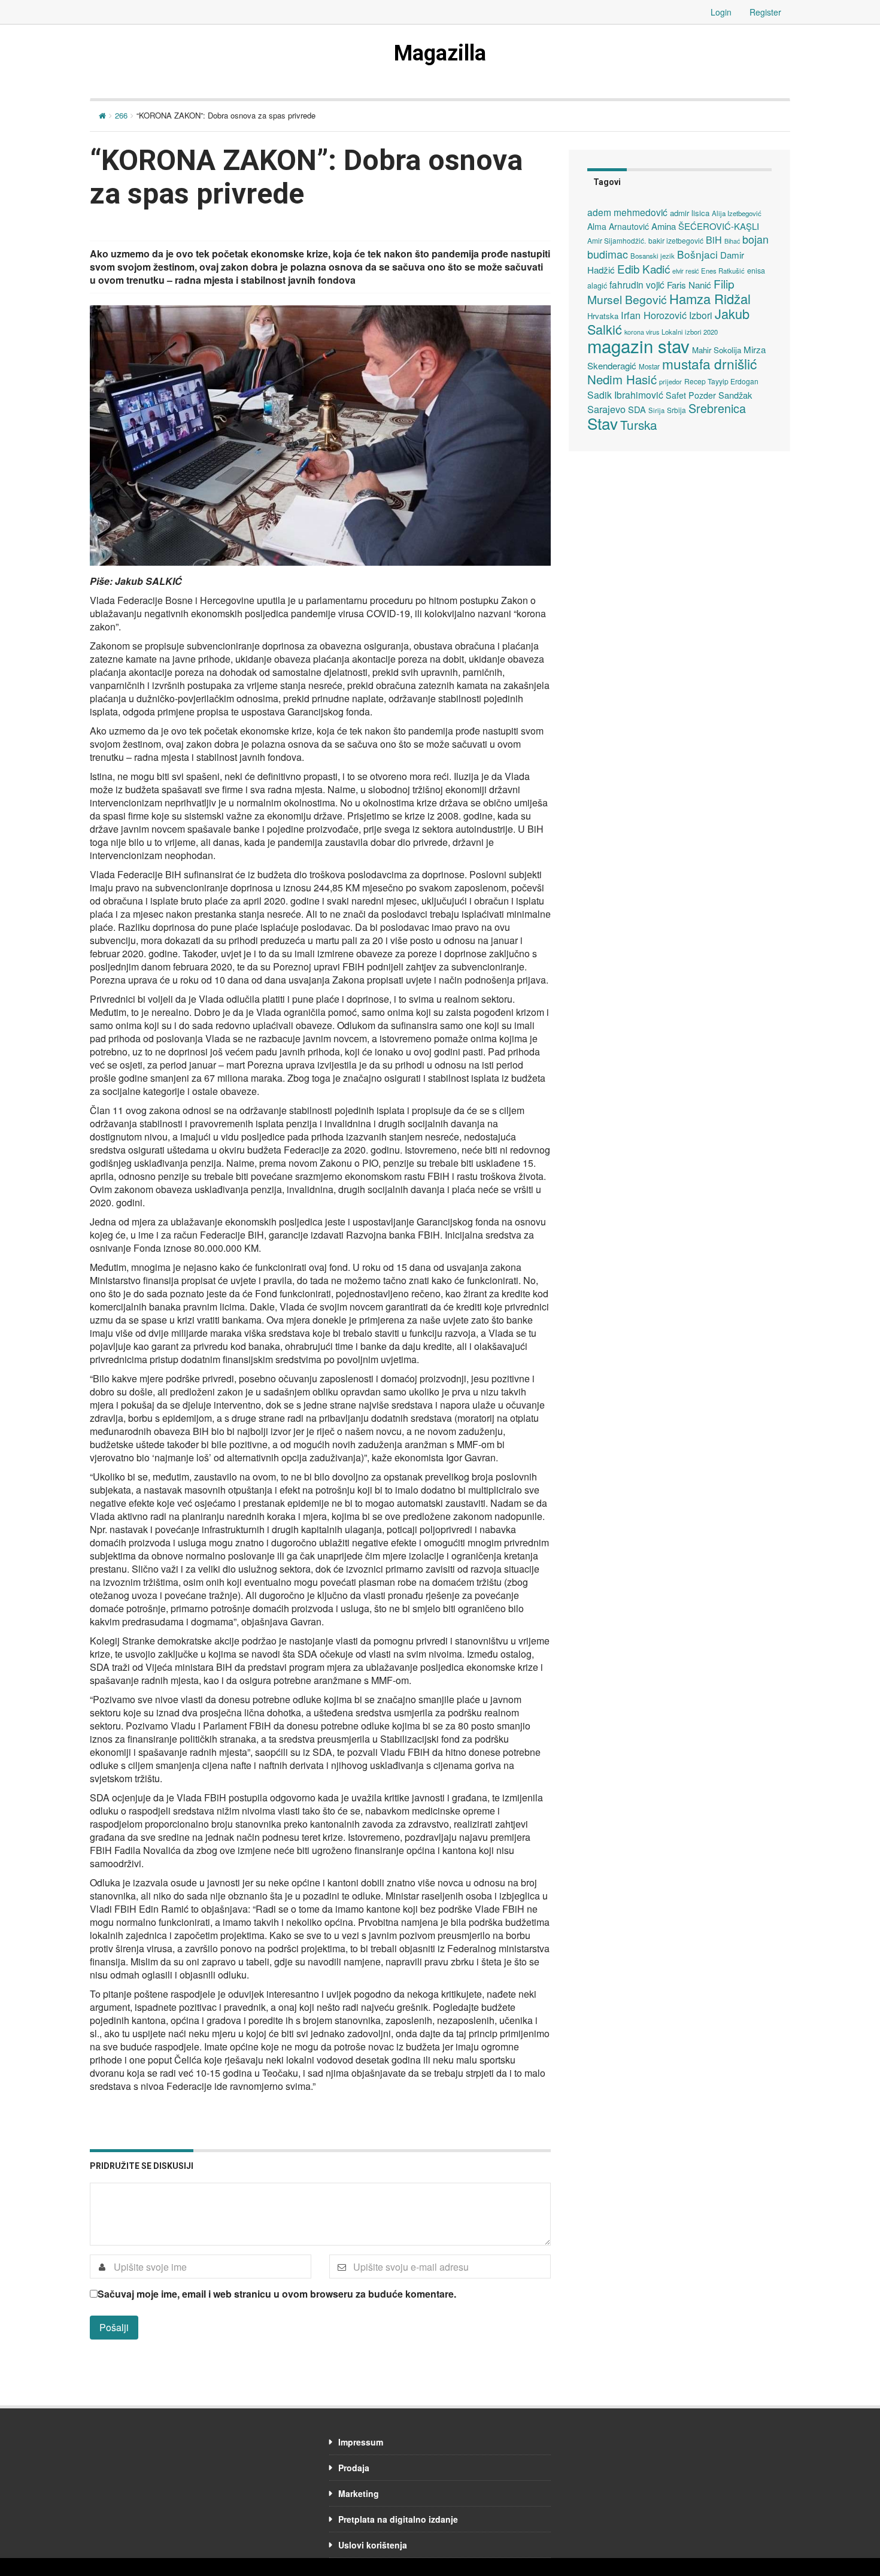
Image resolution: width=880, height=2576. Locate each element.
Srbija (676, 410)
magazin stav (638, 345)
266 (121, 115)
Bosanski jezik (653, 256)
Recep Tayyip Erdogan (721, 381)
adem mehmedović (627, 212)
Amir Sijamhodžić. (617, 240)
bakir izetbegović (676, 240)
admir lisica (690, 213)
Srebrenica (717, 408)
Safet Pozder (691, 395)
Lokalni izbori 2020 (690, 332)
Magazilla (440, 53)
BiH (714, 239)
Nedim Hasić (622, 379)
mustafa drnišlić (709, 363)
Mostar (649, 366)
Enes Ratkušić (723, 271)
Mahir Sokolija (717, 350)
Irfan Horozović (654, 315)
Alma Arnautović (618, 226)
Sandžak (735, 395)
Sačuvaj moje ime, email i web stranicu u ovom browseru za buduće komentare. (277, 2294)
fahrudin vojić (637, 284)
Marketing (359, 2493)
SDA (637, 409)
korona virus (642, 332)
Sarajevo (606, 409)
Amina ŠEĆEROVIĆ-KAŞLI (705, 226)
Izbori (701, 315)
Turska (639, 424)
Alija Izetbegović (737, 213)
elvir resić (685, 271)
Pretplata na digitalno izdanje (398, 2519)
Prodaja (354, 2468)
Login (721, 12)
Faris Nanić (689, 284)
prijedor (670, 381)
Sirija (656, 410)
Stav (603, 423)
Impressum (361, 2442)
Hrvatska (603, 316)
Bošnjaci (697, 254)
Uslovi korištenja (373, 2545)
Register (765, 12)
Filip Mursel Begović (661, 291)
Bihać (732, 241)
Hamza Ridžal (710, 298)
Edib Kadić (644, 268)
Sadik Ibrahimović (625, 395)
